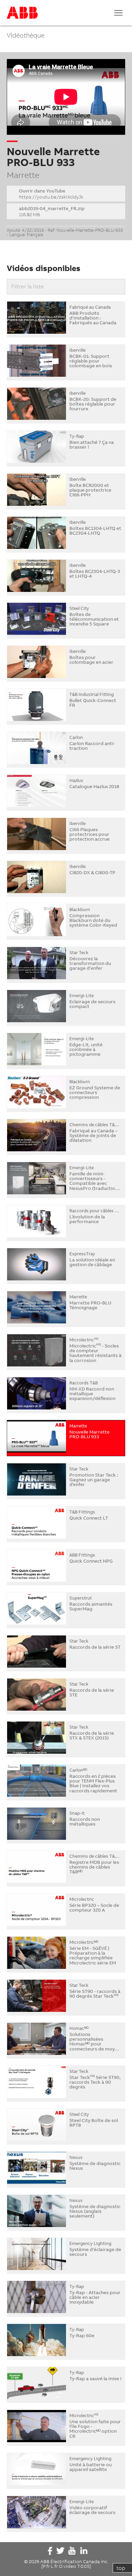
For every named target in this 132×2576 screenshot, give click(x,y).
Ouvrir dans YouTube (51, 194)
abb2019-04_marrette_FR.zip (52, 211)
